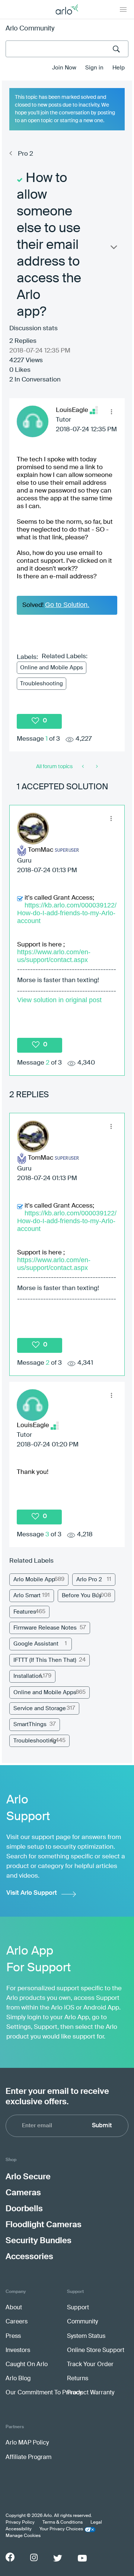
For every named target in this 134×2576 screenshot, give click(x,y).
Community (82, 2322)
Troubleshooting (42, 684)
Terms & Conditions (63, 2523)
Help (119, 68)
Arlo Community (30, 29)
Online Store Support (96, 2351)
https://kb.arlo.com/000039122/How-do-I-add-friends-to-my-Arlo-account (67, 913)
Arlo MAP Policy (27, 2443)
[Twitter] (58, 2558)
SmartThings (30, 1724)
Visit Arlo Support (32, 1893)
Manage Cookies (23, 2536)
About (14, 2308)
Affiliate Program (28, 2458)
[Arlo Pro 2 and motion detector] (84, 767)
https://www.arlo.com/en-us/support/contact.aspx (54, 956)
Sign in (94, 68)
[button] (111, 412)
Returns (78, 2379)
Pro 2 (25, 154)
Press (13, 2336)
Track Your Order (90, 2365)
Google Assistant (36, 1644)
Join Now (64, 68)
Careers (17, 2322)
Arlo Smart (27, 1596)
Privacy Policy (20, 2523)
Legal (96, 2523)
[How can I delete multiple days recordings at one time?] (96, 767)
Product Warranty (91, 2393)
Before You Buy (82, 1596)
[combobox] (67, 49)
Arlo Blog (18, 2379)
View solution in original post (59, 1000)
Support (78, 2308)
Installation (28, 1676)
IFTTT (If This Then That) (45, 1660)
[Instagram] (34, 2558)
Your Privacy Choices (61, 2529)
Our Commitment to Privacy (44, 2393)
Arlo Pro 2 (89, 1580)
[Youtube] (82, 2558)
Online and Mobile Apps (52, 668)
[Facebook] (10, 2557)
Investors (18, 2351)
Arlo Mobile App (34, 1580)
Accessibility (19, 2529)
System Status (86, 2336)
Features (25, 1612)
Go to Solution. (67, 605)
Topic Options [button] (113, 249)
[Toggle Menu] (123, 9)
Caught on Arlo (27, 2365)
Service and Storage (40, 1708)
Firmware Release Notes (45, 1628)
